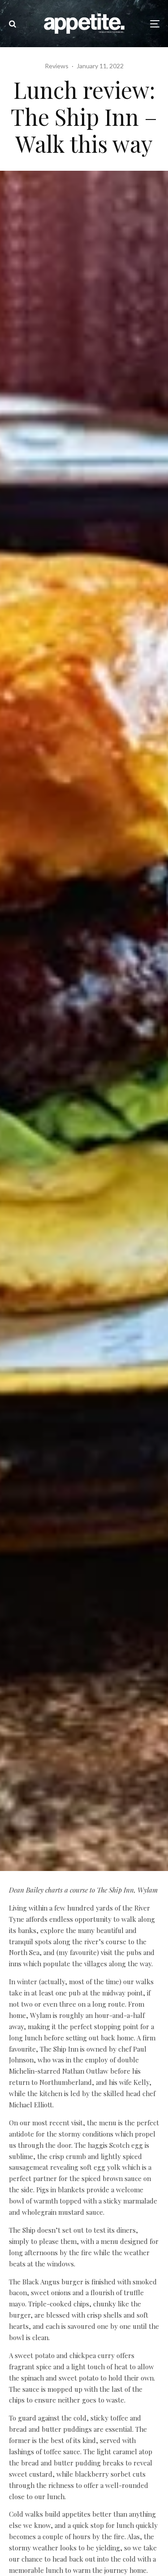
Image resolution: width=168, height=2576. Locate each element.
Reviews (57, 66)
